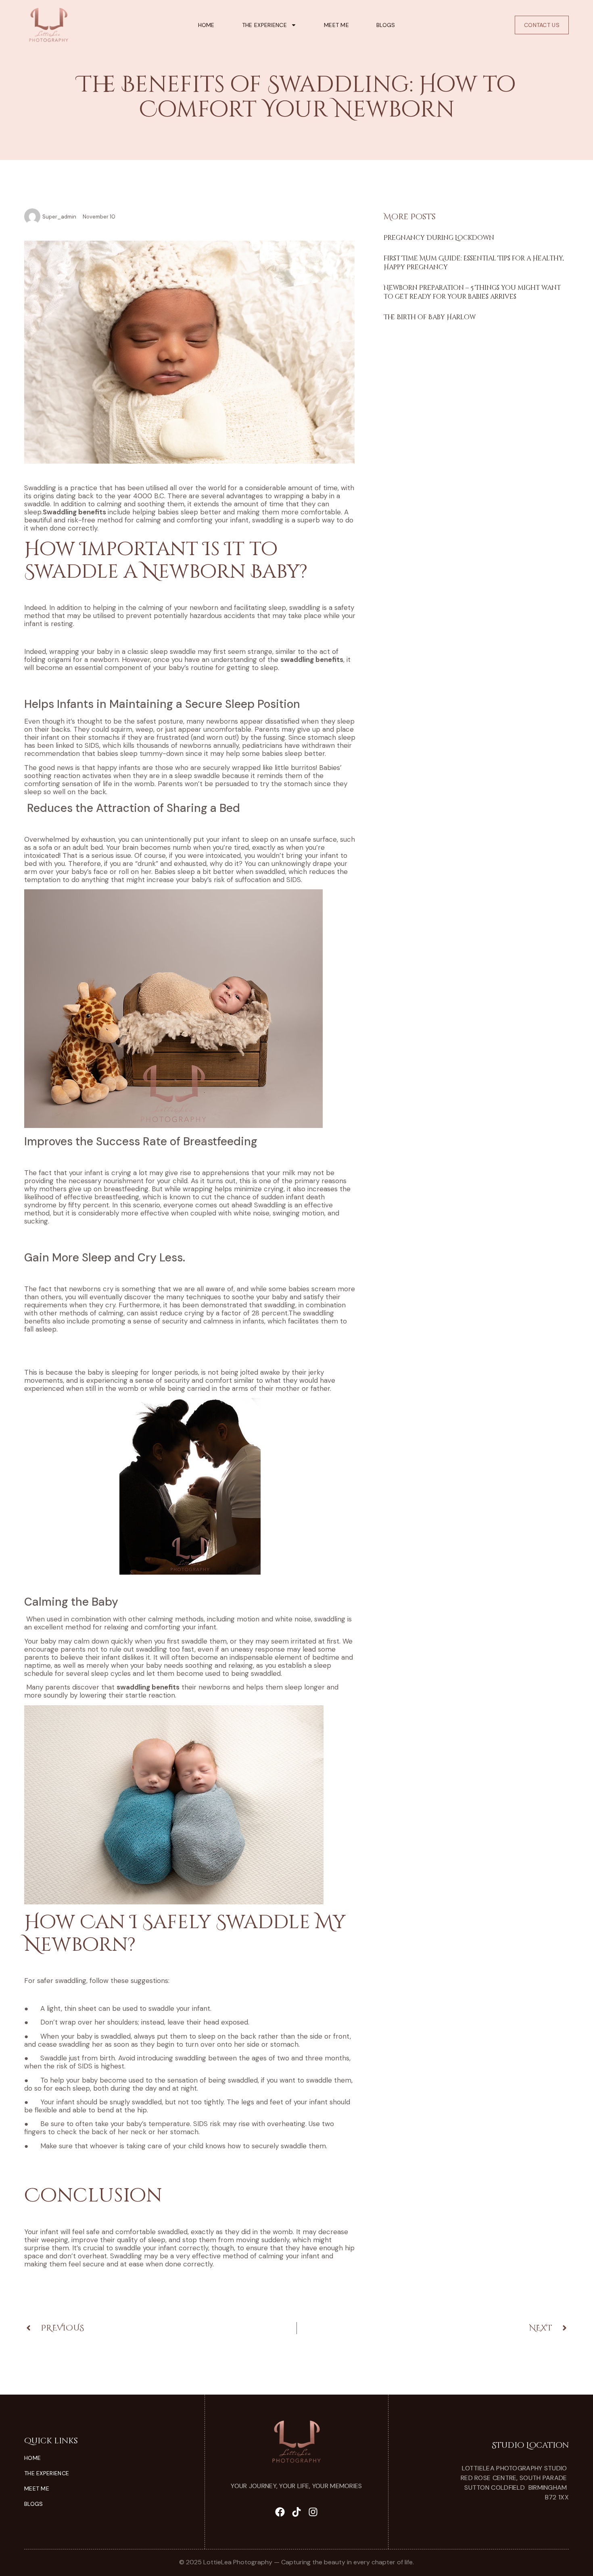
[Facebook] (280, 2512)
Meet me (336, 25)
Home (206, 25)
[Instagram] (313, 2512)
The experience (47, 2473)
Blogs (386, 25)
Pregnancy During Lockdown (439, 238)
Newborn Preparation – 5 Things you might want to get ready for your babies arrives (472, 292)
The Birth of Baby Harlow (430, 317)
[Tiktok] (296, 2512)
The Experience (264, 25)
